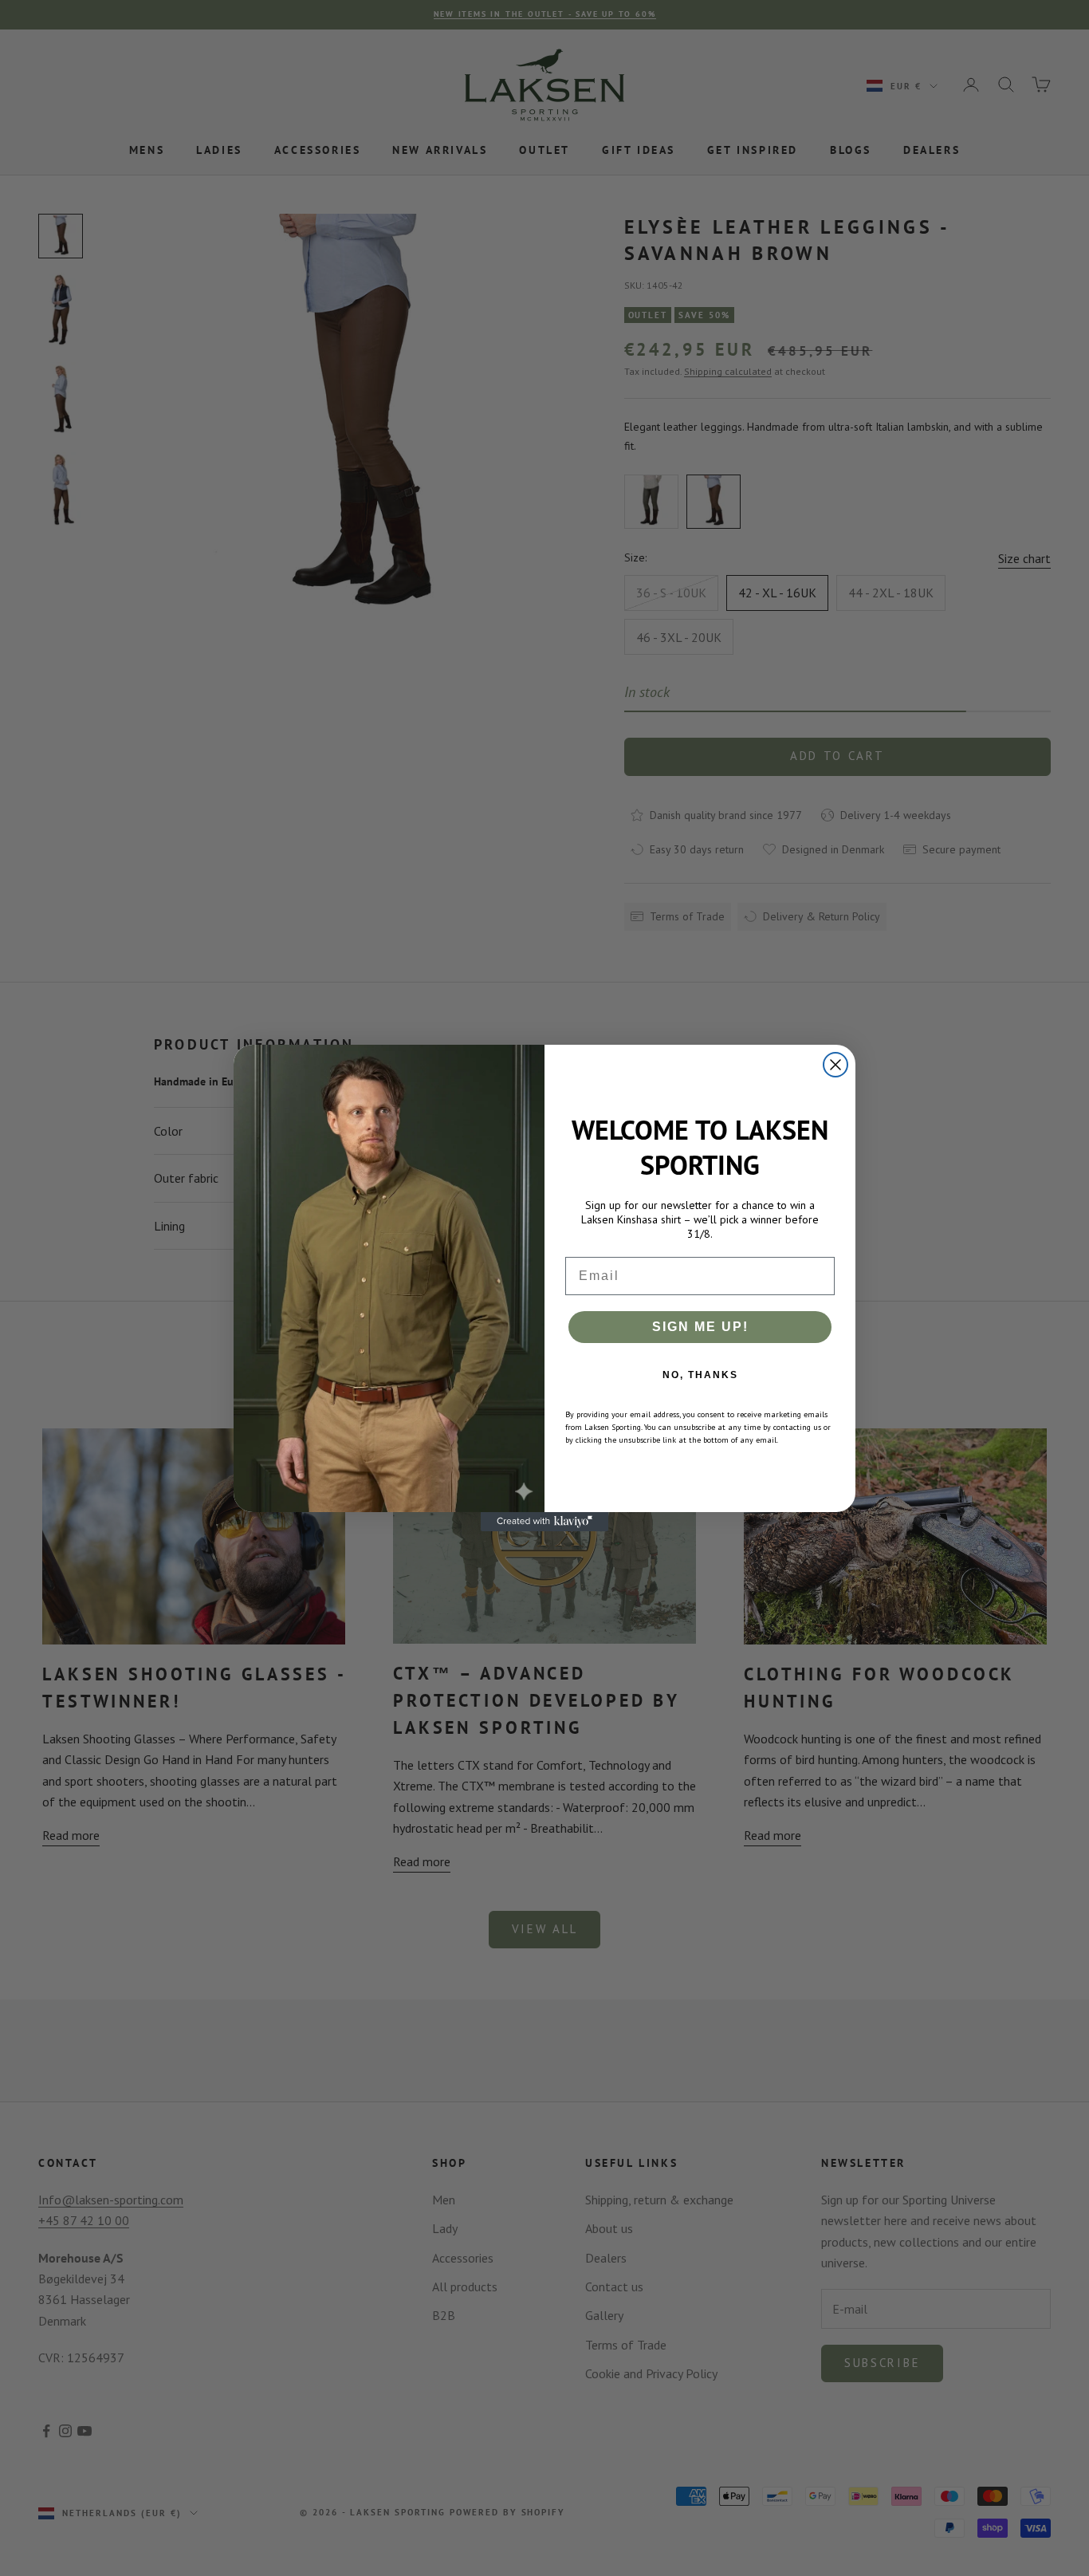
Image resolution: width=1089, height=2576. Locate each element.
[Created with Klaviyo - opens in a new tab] (544, 1522)
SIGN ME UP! (700, 1327)
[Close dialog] (835, 1065)
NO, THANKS (700, 1375)
